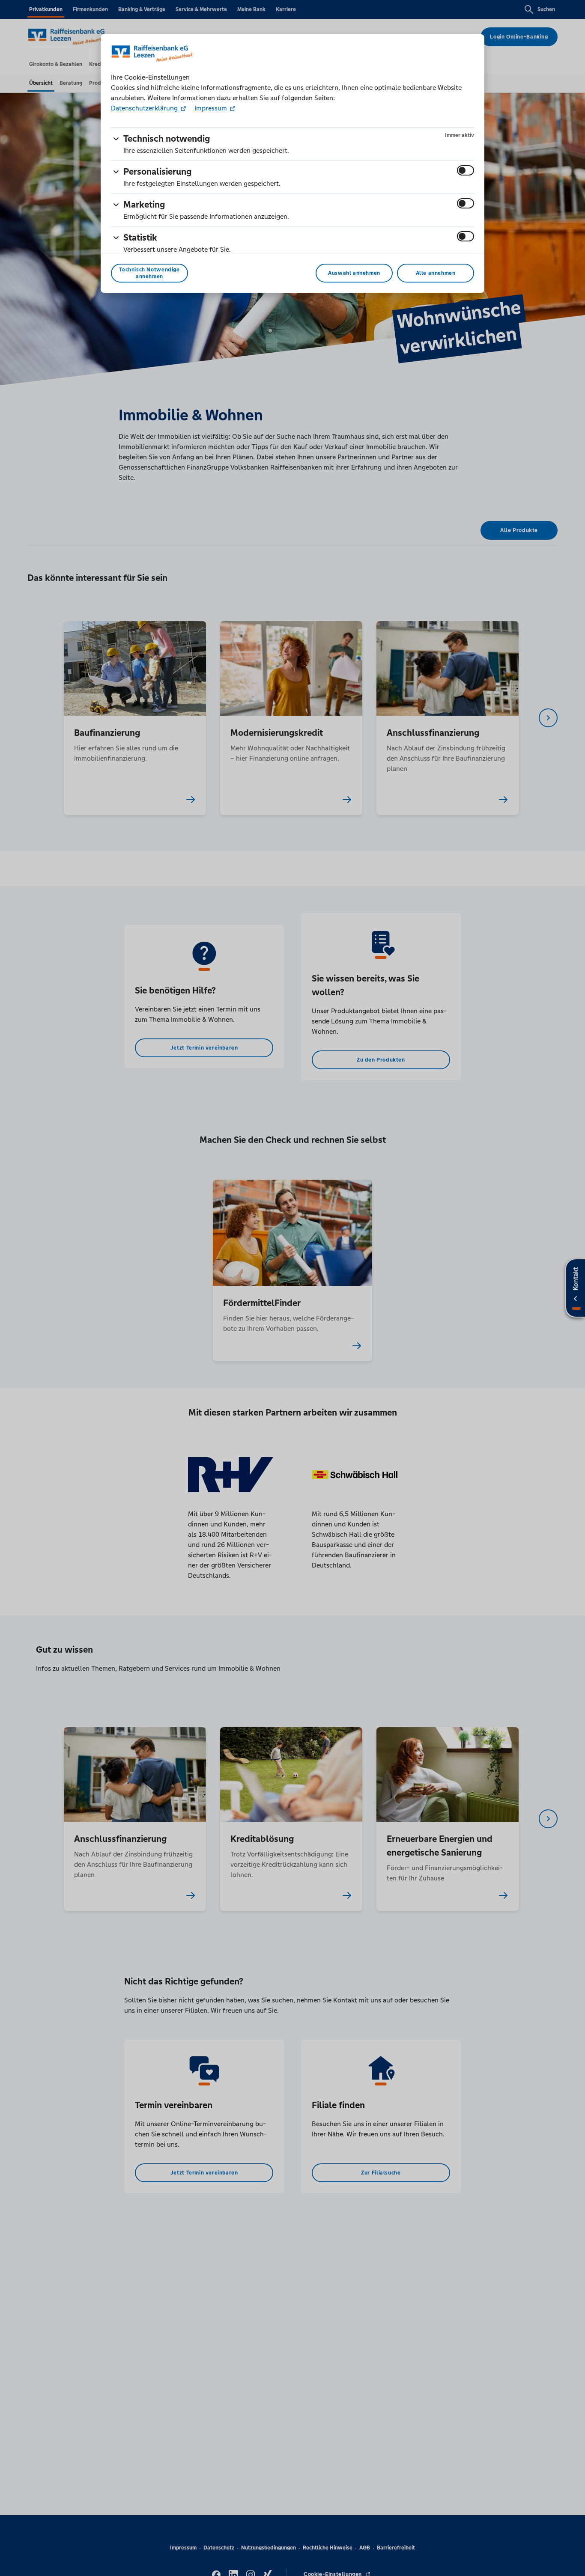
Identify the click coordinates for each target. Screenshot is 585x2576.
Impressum (211, 108)
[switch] (466, 170)
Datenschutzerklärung (145, 108)
